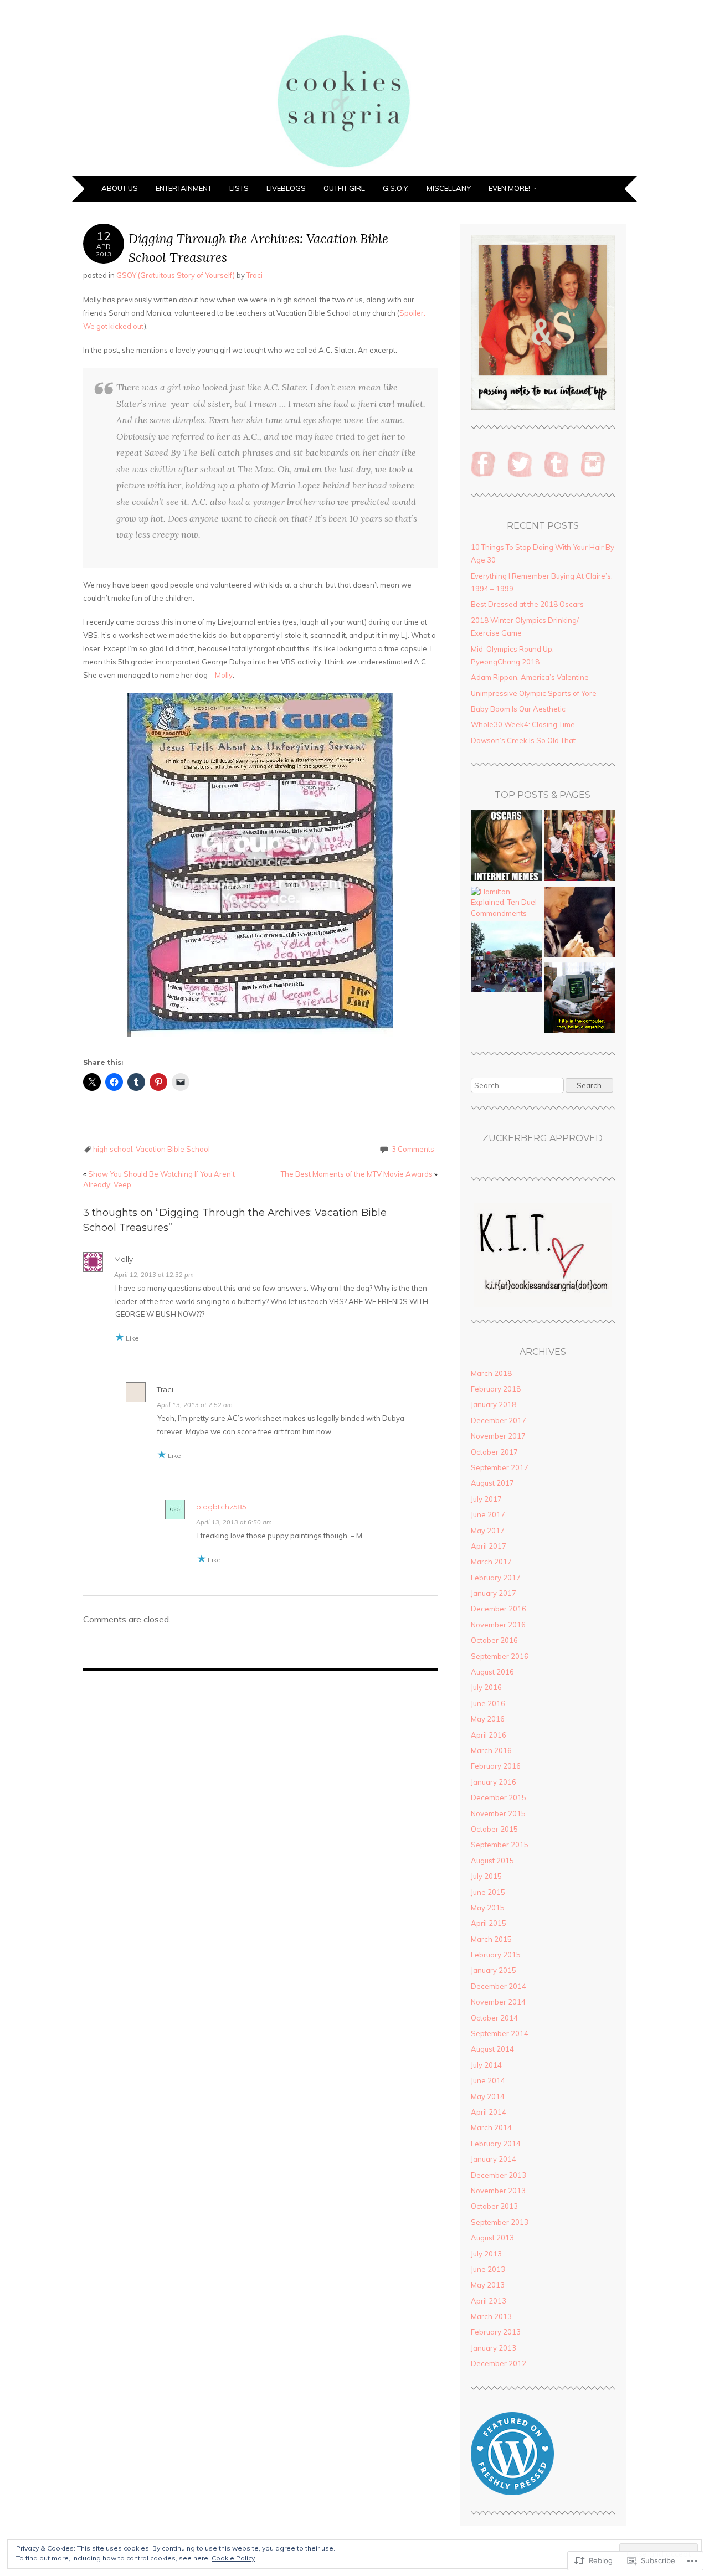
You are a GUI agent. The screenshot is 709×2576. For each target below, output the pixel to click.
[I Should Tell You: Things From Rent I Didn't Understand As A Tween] (579, 924)
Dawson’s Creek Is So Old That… (526, 740)
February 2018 (496, 1389)
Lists (239, 188)
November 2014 (498, 2002)
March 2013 (491, 2316)
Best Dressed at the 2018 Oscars (527, 604)
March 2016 (491, 1750)
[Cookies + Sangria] (354, 169)
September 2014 (500, 2033)
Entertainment (184, 188)
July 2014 (486, 2065)
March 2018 (491, 1373)
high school (113, 1149)
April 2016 (489, 1735)
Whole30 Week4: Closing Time (523, 724)
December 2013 (499, 2175)
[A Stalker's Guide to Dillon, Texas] (506, 958)
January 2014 (494, 2159)
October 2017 (494, 1452)
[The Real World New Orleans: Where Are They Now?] (579, 847)
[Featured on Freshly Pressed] (512, 2492)
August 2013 (492, 2238)
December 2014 (499, 1986)
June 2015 (488, 1892)
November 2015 (498, 1813)
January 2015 (494, 1970)
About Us (120, 188)
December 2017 (499, 1420)
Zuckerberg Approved (543, 1138)
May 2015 (488, 1908)
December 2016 (499, 1609)
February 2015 (496, 1955)
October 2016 (494, 1640)
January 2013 (494, 2348)
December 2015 (499, 1797)
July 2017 (486, 1499)
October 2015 (494, 1829)
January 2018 (494, 1404)
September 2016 (500, 1656)
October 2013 (494, 2206)
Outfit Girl (344, 188)
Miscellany (449, 188)
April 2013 (489, 2301)
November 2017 (498, 1436)
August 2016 (492, 1672)
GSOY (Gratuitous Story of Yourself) (176, 275)
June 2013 (488, 2269)
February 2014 (496, 2144)
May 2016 (488, 1719)
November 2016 (498, 1625)
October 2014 (494, 2018)
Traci (255, 275)
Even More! (509, 188)
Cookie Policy (233, 2558)
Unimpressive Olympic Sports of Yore (534, 693)
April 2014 (489, 2112)
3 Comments (413, 1149)
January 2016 (494, 1782)
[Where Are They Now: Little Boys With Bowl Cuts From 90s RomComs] (579, 1000)
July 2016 (486, 1687)
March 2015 (491, 1939)
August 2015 (492, 1861)
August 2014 (492, 2049)
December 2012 (499, 2363)
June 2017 (488, 1514)
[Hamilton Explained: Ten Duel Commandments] (506, 903)
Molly (224, 675)
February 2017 (496, 1578)
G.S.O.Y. (396, 188)
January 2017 (494, 1593)
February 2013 (496, 2332)
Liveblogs (286, 188)
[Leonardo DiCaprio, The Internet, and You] (506, 847)
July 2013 (486, 2254)
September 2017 (500, 1467)
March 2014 (491, 2127)
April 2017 (489, 1546)
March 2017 (491, 1562)
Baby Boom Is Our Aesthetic (518, 709)
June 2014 (488, 2080)
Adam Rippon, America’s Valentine (530, 677)
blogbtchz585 (221, 1507)
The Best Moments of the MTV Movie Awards (359, 1174)
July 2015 (486, 1876)
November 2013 (498, 2191)
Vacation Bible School (173, 1149)
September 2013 (500, 2222)
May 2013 (488, 2285)
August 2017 (492, 1483)
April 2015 (489, 1923)
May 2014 (488, 2096)
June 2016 (488, 1703)
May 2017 (488, 1531)
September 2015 (500, 1845)
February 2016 (496, 1766)
